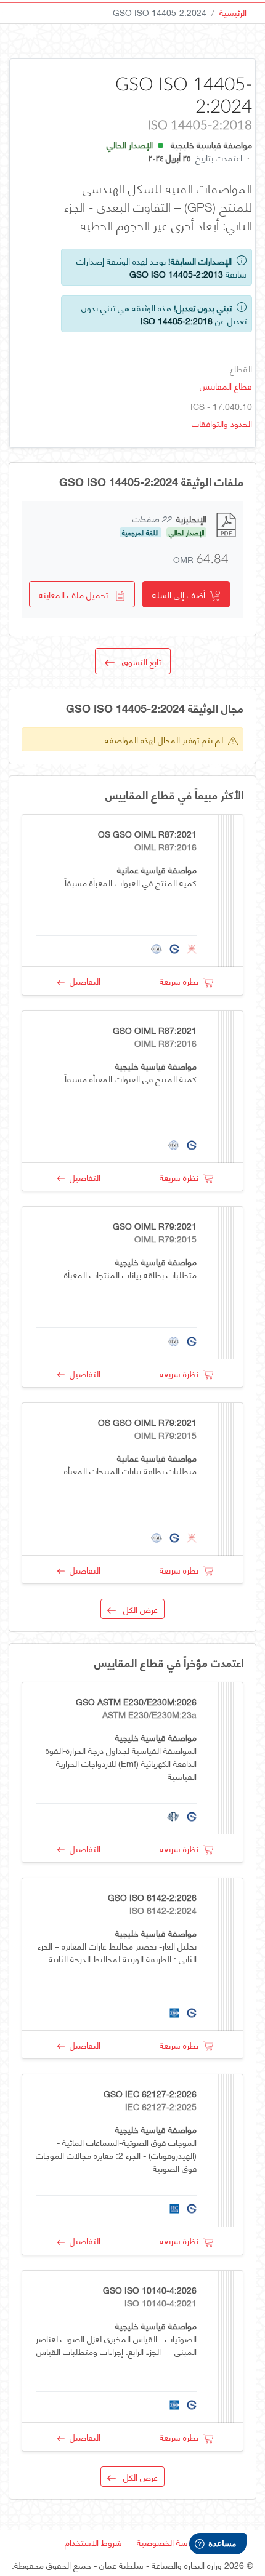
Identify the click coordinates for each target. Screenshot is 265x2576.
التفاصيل (83, 981)
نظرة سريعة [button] (181, 981)
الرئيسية (233, 12)
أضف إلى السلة (181, 594)
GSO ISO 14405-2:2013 (176, 274)
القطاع (241, 368)
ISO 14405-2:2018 (177, 320)
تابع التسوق (138, 661)
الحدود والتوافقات (222, 423)
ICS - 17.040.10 (221, 406)
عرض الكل (137, 1609)
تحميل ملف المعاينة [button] (77, 594)
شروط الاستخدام (93, 2542)
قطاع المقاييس (226, 386)
